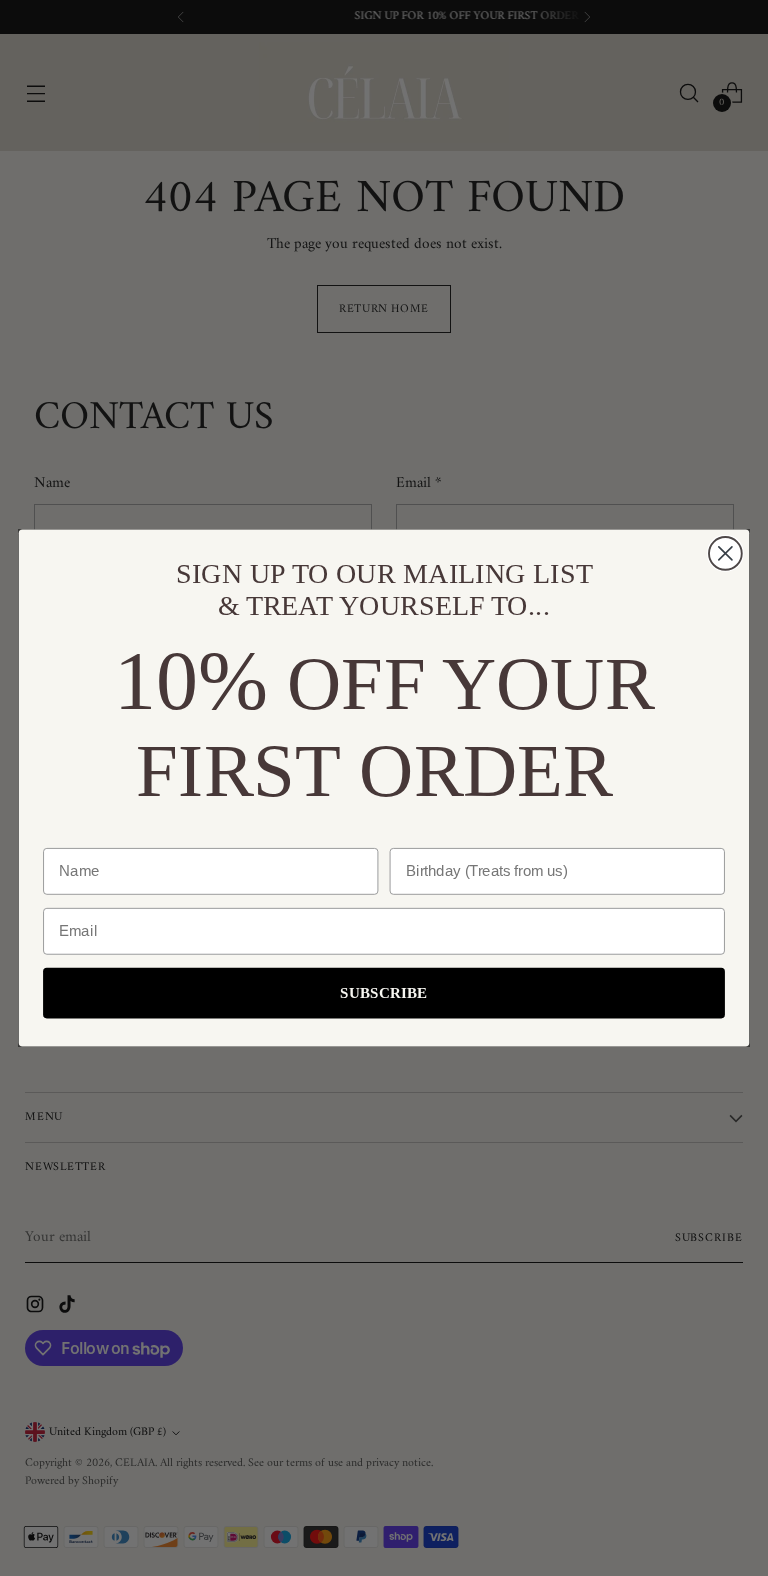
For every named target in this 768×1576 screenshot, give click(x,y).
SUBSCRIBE (383, 993)
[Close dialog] (725, 553)
